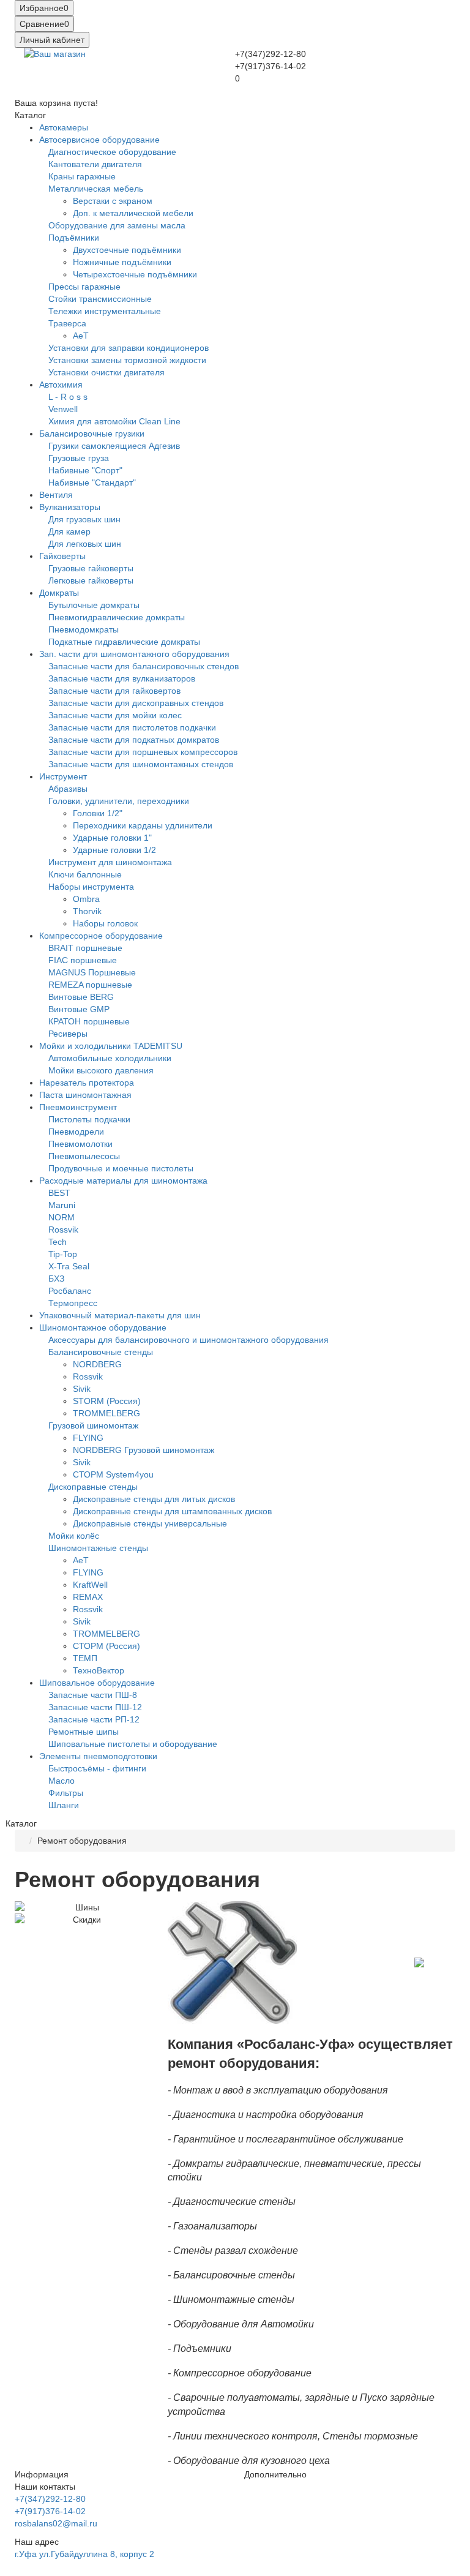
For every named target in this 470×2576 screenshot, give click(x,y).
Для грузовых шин (84, 519)
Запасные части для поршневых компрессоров (143, 752)
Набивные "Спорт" (85, 470)
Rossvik (63, 1230)
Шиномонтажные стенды (98, 1548)
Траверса (67, 323)
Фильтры (66, 1793)
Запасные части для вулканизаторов (122, 678)
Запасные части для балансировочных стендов (144, 666)
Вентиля (56, 495)
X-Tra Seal (69, 1266)
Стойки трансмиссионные (100, 299)
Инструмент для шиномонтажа (110, 862)
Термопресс (73, 1303)
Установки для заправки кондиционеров (129, 348)
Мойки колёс (74, 1536)
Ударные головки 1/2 (114, 850)
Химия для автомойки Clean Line (114, 421)
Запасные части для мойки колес (115, 715)
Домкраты (59, 593)
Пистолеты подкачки (89, 1119)
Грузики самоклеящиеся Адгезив (114, 446)
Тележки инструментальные (105, 311)
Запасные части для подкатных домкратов (134, 740)
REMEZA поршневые (90, 985)
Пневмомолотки (80, 1144)
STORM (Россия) (107, 1401)
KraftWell (90, 1585)
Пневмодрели (76, 1132)
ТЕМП (85, 1658)
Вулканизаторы (70, 507)
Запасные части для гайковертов (114, 691)
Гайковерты (62, 556)
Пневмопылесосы (84, 1156)
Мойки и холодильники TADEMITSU (111, 1046)
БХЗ (56, 1279)
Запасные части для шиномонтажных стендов (141, 764)
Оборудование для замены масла (117, 225)
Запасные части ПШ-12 (95, 1707)
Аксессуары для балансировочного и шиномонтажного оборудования (188, 1340)
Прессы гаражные (84, 287)
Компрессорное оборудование (101, 936)
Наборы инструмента (91, 887)
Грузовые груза (79, 458)
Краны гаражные (82, 176)
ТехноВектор (99, 1670)
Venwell (63, 409)
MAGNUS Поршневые (92, 972)
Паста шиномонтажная (85, 1095)
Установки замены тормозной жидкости (127, 360)
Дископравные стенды (93, 1487)
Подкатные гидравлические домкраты (124, 642)
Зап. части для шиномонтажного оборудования (134, 654)
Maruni (62, 1205)
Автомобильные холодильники (110, 1058)
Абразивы (68, 789)
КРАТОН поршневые (89, 1021)
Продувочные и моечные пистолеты (121, 1168)
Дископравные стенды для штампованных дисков (172, 1511)
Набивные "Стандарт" (92, 483)
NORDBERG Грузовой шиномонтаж (144, 1450)
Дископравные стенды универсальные (150, 1523)
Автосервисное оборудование (99, 140)
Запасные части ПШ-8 (93, 1695)
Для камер (69, 531)
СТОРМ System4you (113, 1474)
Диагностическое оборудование (112, 152)
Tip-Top (63, 1254)
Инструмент (63, 776)
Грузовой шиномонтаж (93, 1425)
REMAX (88, 1597)
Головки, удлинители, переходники (119, 801)
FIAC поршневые (83, 960)
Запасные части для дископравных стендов (136, 703)
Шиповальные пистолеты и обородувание (133, 1744)
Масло (62, 1781)
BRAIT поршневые (85, 948)
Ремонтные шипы (84, 1732)
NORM (62, 1217)
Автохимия (61, 385)
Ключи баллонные (85, 874)
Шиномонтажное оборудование (103, 1327)
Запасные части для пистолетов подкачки (132, 727)
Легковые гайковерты (91, 580)
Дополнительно (275, 2474)
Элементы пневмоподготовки (98, 1756)
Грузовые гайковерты (91, 568)
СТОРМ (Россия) (106, 1646)
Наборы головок (105, 923)
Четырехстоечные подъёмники (135, 274)
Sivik (82, 1389)
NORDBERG (97, 1364)
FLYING (88, 1438)
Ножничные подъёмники (122, 262)
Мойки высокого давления (101, 1070)
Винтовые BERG (81, 997)
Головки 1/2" (98, 813)
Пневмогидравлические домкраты (117, 617)
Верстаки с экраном (113, 201)
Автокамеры (64, 127)
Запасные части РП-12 (94, 1719)
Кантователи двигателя (95, 164)
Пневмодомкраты (84, 629)
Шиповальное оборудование (97, 1683)
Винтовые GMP (79, 1009)
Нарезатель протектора (87, 1083)
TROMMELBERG (106, 1413)
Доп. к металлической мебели (133, 213)
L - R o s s (68, 397)
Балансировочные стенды (101, 1352)
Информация (42, 2474)
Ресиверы (68, 1034)
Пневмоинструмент (78, 1107)
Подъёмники (74, 238)
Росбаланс (70, 1291)
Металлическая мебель (96, 189)
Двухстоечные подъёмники (127, 250)
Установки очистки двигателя (106, 372)
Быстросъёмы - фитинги (97, 1768)
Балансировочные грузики (92, 434)
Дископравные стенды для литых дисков (154, 1499)
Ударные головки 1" (112, 838)
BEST (59, 1193)
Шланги (64, 1805)
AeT (81, 336)
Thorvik (87, 911)
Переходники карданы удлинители (143, 825)
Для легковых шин (85, 544)
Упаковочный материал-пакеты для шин (120, 1315)
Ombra (86, 899)
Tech (58, 1242)
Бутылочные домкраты (94, 605)
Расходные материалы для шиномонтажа (123, 1181)
